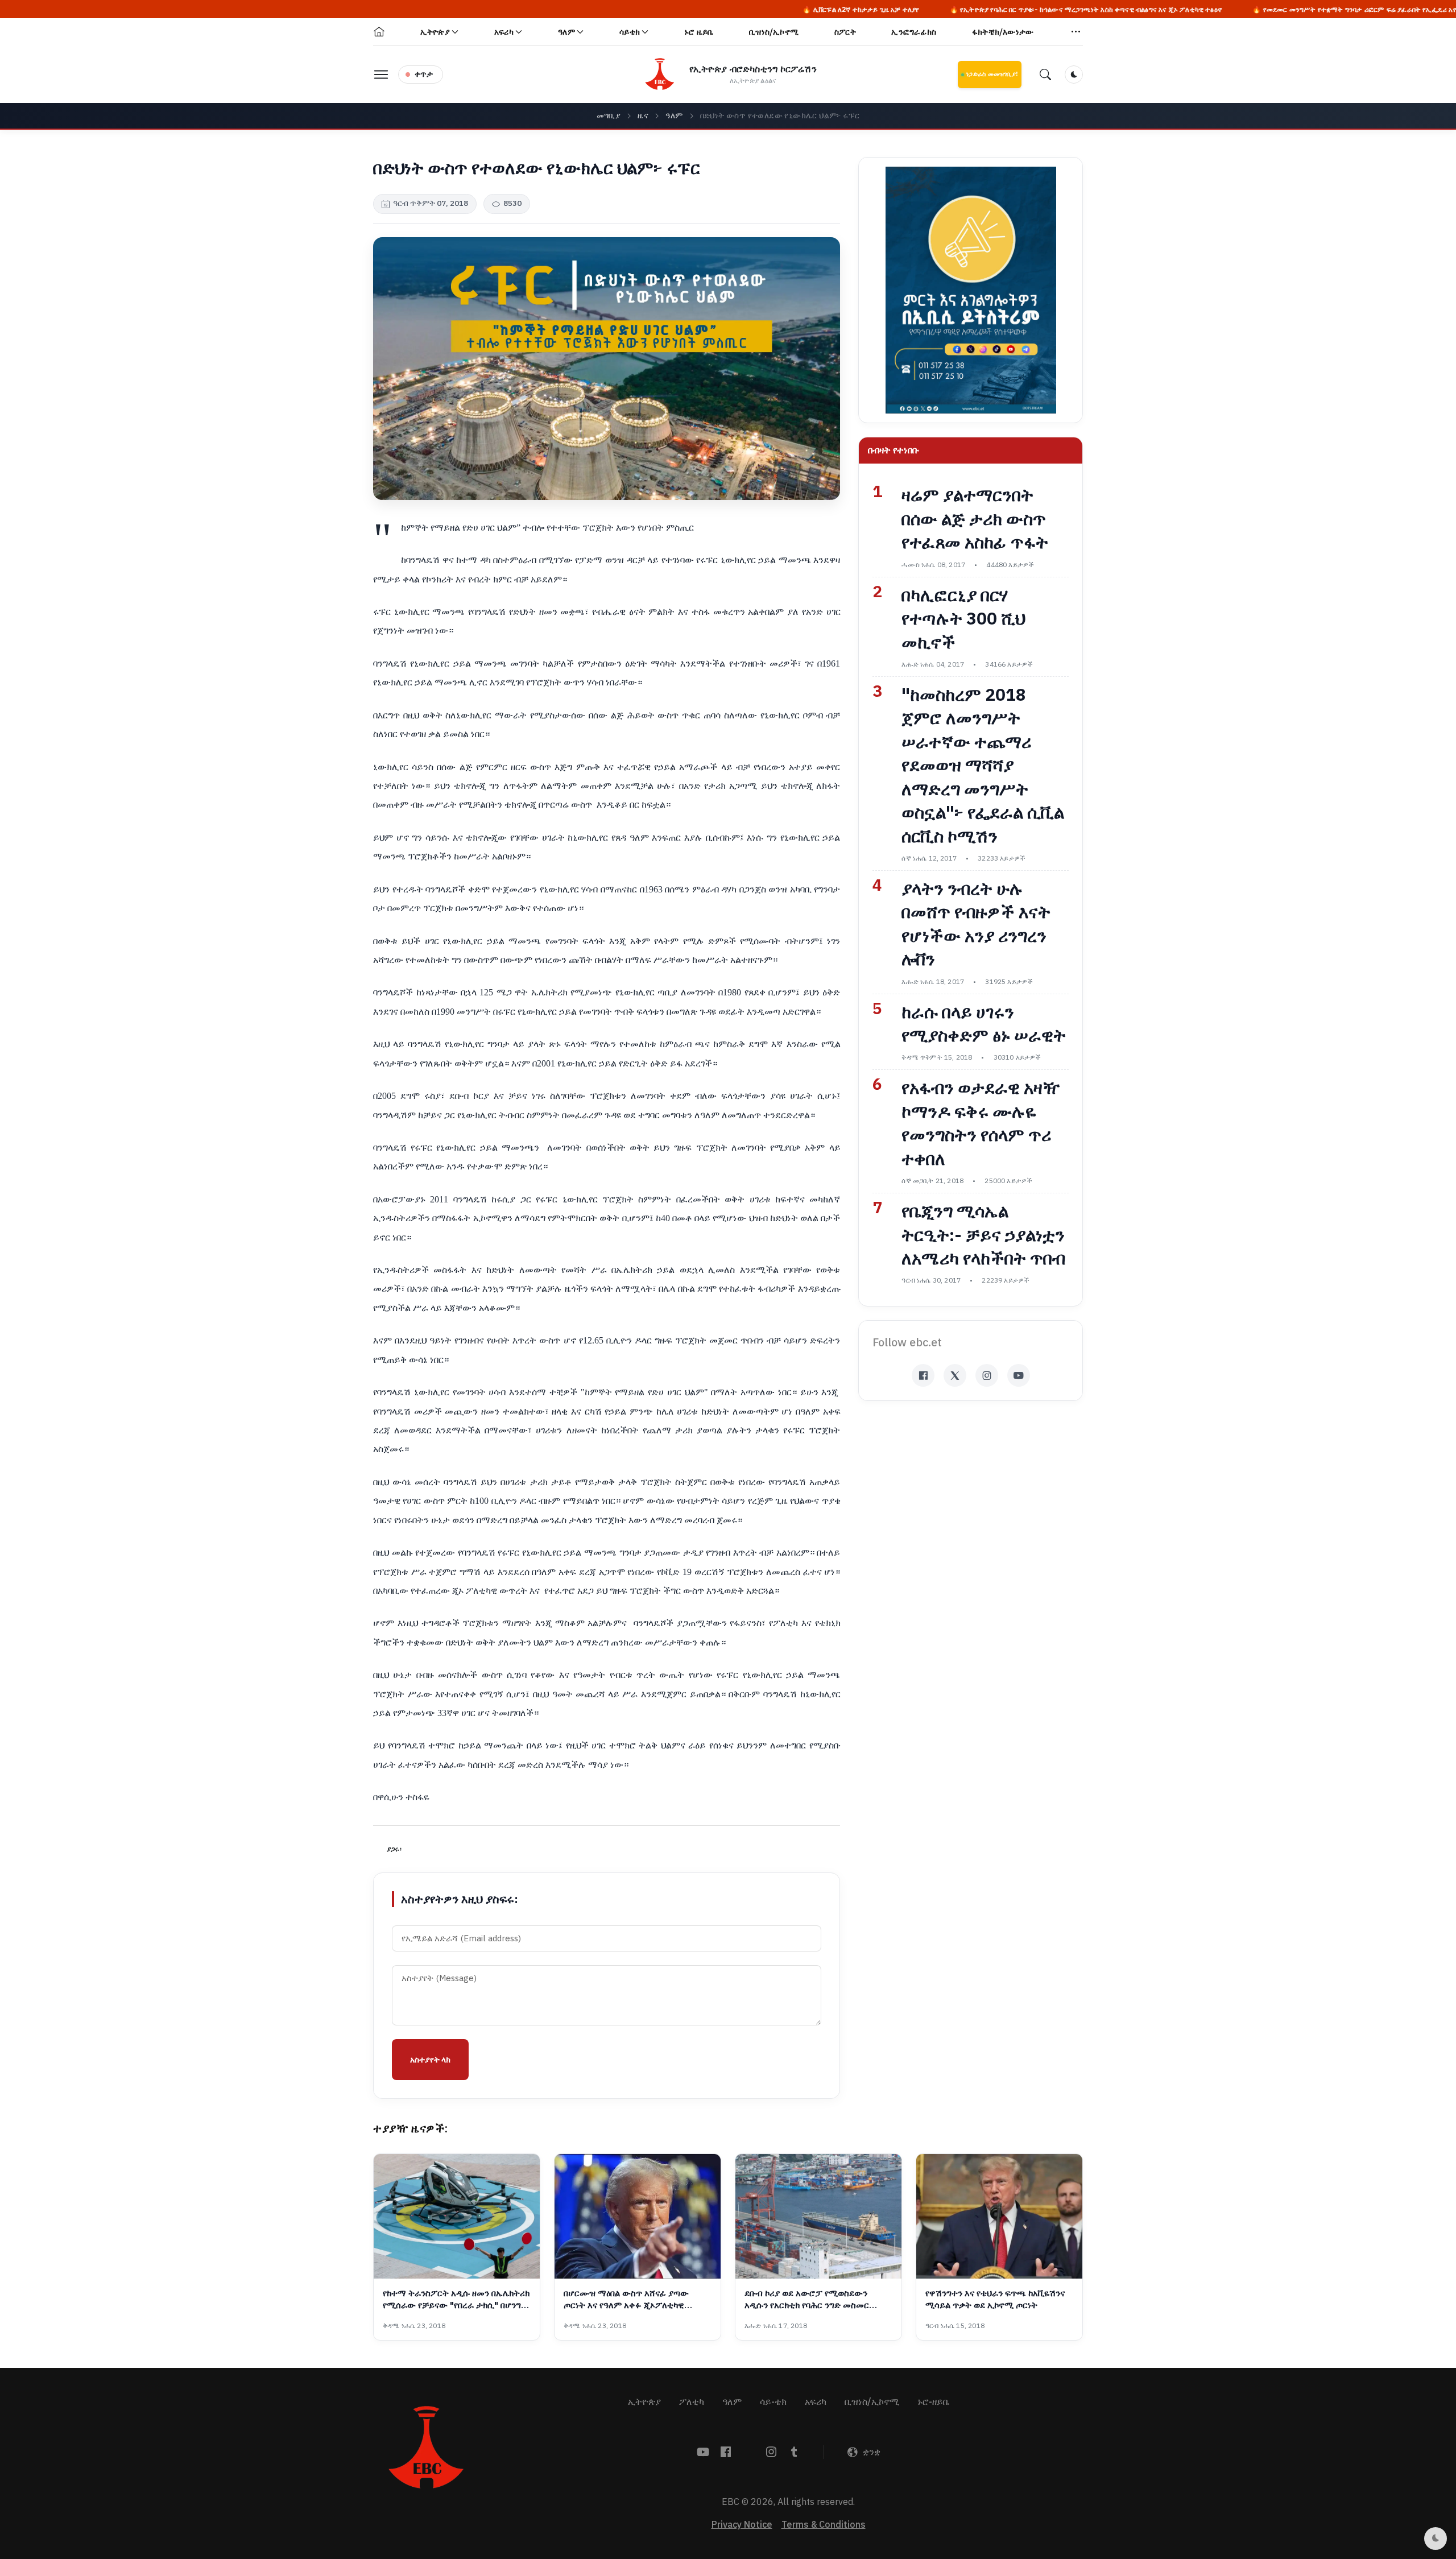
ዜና (643, 116)
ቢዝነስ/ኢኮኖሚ (774, 32)
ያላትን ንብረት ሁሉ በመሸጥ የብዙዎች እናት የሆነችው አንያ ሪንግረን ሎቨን (976, 924)
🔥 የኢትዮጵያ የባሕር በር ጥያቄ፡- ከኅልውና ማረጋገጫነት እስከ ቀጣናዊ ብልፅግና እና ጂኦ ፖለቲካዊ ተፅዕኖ (913, 10)
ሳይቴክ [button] (630, 32)
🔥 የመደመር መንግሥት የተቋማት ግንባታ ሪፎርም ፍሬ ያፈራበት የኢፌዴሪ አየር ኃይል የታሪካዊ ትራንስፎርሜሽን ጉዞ (1231, 10)
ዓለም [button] (566, 32)
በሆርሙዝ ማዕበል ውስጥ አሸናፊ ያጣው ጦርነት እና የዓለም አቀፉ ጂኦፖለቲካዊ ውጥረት (626, 2300)
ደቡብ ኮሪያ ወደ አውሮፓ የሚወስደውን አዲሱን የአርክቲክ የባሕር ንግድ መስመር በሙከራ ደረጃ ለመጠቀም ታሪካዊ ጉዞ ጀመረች (818, 2300)
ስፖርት (845, 32)
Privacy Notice (742, 2525)
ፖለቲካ (692, 2402)
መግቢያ (609, 116)
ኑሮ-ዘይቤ (933, 2402)
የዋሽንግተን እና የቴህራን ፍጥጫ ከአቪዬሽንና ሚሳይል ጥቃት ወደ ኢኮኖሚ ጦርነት (995, 2300)
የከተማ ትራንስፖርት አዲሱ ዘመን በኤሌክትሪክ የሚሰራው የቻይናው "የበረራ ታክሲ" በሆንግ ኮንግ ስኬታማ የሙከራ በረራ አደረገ (456, 2300)
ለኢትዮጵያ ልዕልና (753, 81)
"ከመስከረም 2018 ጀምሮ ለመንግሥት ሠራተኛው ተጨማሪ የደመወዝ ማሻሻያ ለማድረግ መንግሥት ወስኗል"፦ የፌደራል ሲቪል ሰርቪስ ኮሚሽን (983, 766)
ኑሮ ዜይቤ (699, 32)
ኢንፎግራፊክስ (914, 32)
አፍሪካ (816, 2402)
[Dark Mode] (1074, 75)
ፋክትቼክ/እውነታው (1003, 32)
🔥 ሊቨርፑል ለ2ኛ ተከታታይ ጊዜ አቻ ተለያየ (688, 10)
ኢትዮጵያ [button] (435, 32)
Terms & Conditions (824, 2525)
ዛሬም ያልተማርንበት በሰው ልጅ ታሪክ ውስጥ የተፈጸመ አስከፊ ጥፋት (975, 519)
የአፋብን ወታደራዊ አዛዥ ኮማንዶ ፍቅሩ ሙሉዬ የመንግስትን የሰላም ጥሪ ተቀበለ (981, 1123)
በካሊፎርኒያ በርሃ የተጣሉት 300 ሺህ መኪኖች (963, 619)
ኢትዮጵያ (644, 2402)
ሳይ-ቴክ (773, 2402)
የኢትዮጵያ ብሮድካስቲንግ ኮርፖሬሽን (753, 69)
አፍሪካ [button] (504, 32)
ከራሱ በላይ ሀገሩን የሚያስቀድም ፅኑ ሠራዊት (984, 1024)
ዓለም (674, 116)
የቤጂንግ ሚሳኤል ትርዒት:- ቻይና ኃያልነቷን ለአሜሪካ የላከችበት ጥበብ (983, 1235)
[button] (1076, 32)
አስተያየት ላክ (430, 2060)
